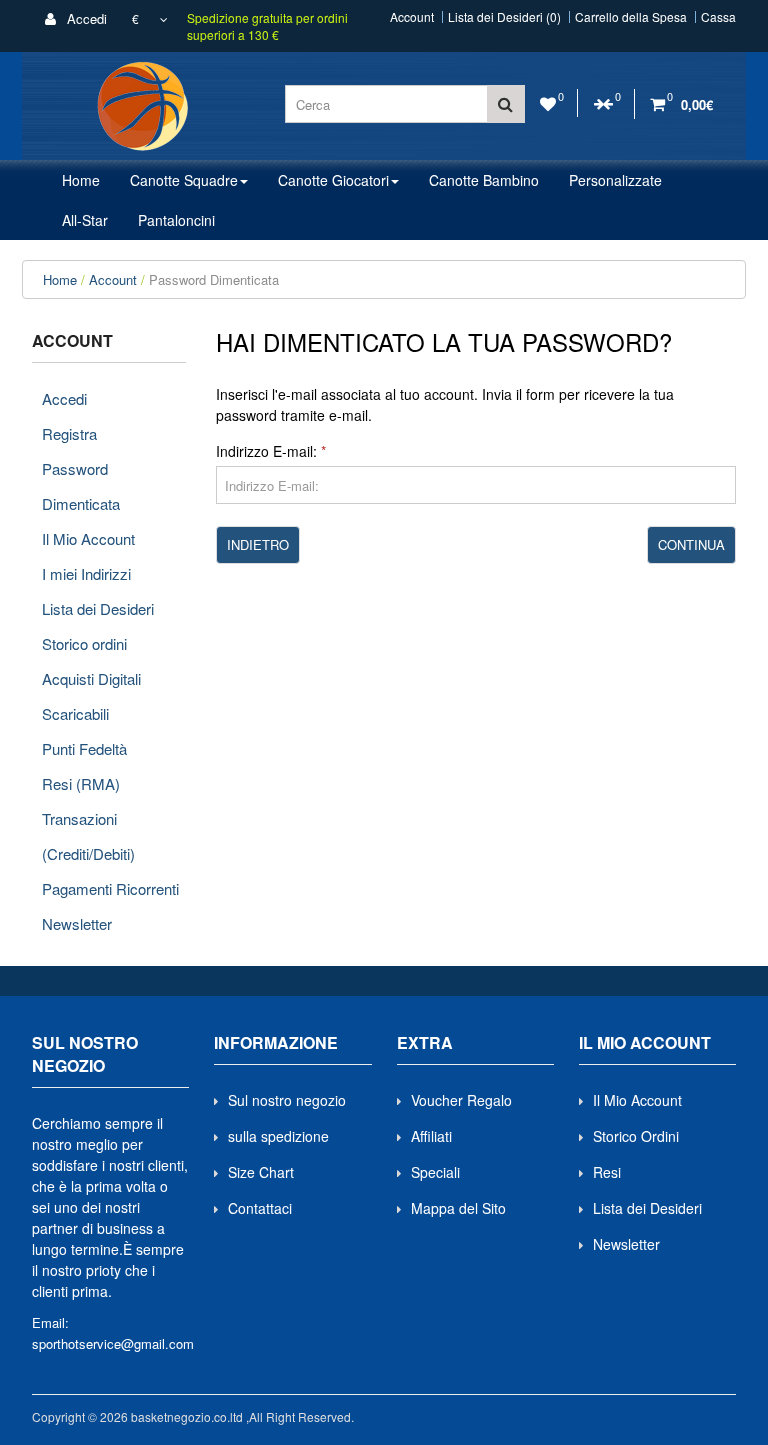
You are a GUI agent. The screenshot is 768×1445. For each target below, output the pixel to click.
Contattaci (260, 1208)
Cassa (718, 17)
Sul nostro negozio (287, 1100)
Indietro (258, 544)
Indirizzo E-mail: (266, 451)
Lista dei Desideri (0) (504, 17)
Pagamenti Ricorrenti (110, 888)
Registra (69, 433)
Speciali (435, 1172)
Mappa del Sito (458, 1208)
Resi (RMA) (81, 783)
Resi (607, 1172)
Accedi (85, 18)
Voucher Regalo (461, 1100)
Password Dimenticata (214, 279)
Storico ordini (84, 643)
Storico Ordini (636, 1136)
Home (60, 279)
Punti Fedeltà (84, 748)
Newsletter (77, 923)
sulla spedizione (278, 1136)
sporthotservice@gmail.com (113, 1343)
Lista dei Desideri (98, 608)
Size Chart (261, 1172)
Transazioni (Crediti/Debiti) (88, 836)
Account (412, 17)
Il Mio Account (88, 538)
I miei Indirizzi (86, 573)
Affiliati (431, 1136)
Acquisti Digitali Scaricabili (91, 696)
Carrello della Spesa (631, 17)
